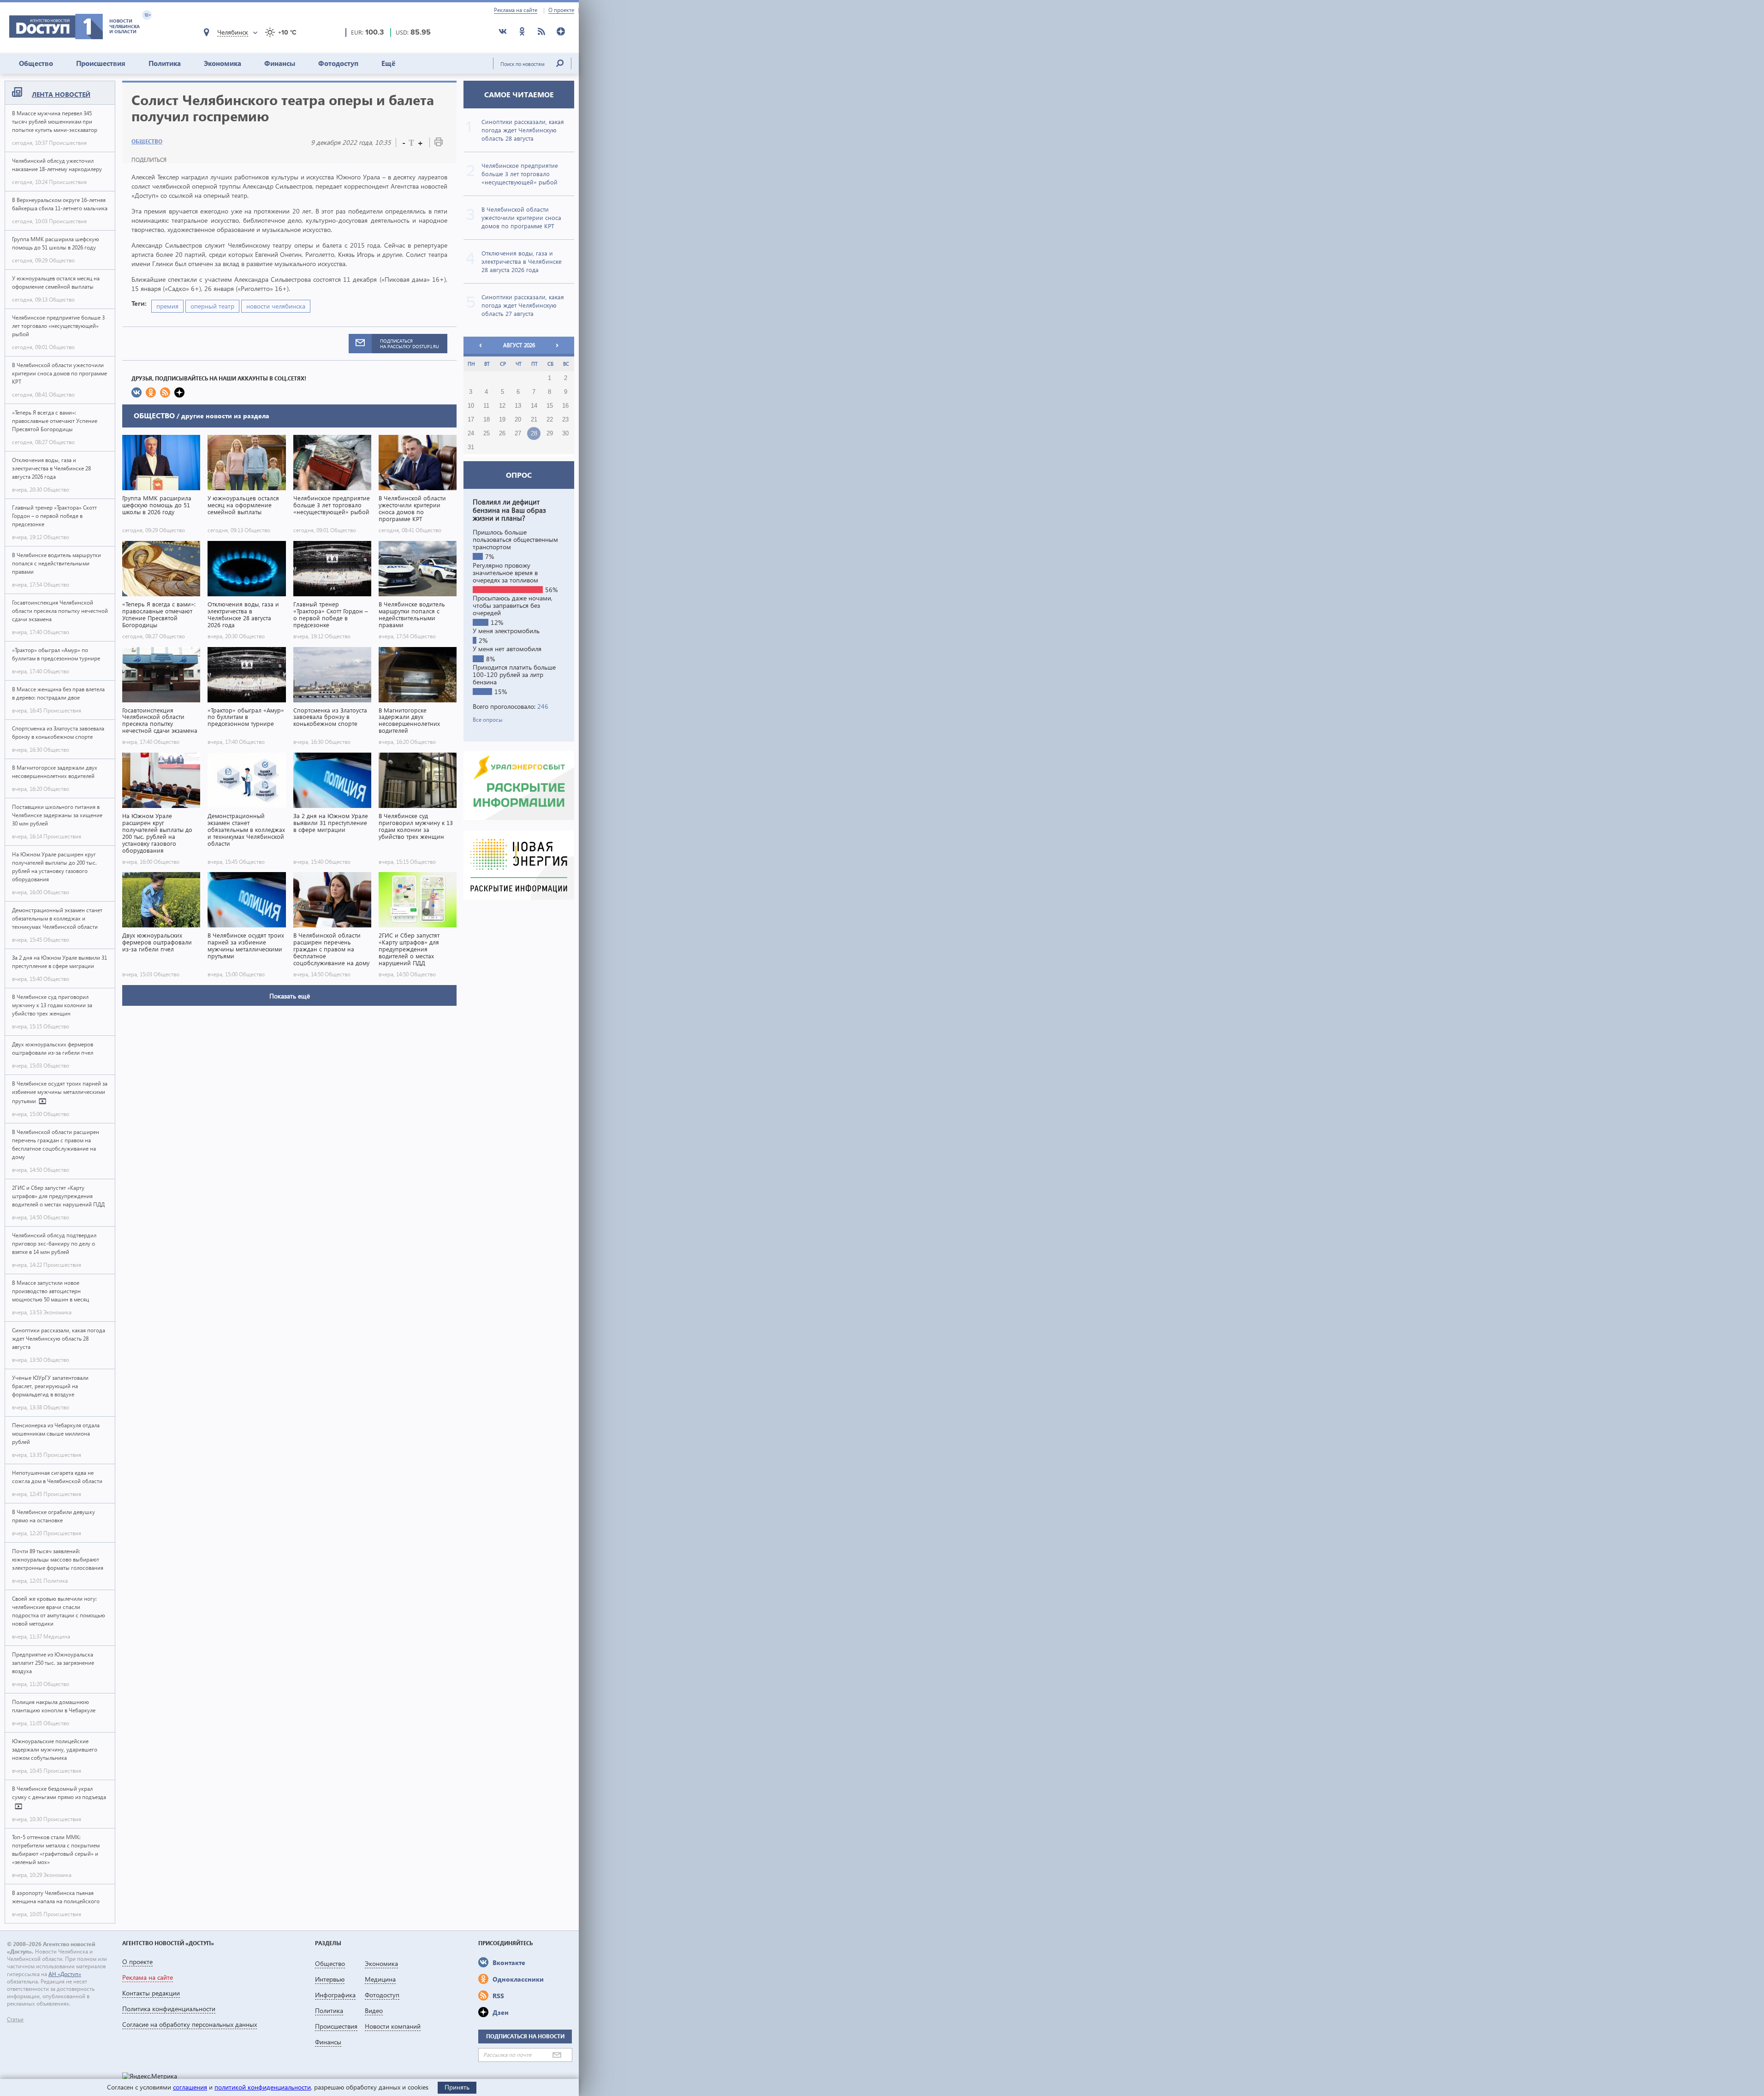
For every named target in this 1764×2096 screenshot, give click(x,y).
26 (502, 433)
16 (565, 406)
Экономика (223, 63)
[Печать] (439, 144)
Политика (165, 63)
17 (471, 420)
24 (471, 433)
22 (550, 420)
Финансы (280, 63)
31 (471, 447)
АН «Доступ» (65, 1974)
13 (518, 406)
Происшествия (101, 63)
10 (471, 406)
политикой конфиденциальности (263, 2087)
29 (550, 433)
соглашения (190, 2087)
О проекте (561, 10)
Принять (457, 2087)
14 (534, 406)
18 (487, 420)
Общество (36, 63)
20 (518, 420)
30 (565, 433)
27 (518, 433)
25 (487, 433)
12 (502, 406)
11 (486, 406)
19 (502, 420)
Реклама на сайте (516, 10)
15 (550, 406)
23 (565, 420)
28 (534, 433)
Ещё (388, 63)
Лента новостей (61, 94)
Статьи (15, 2019)
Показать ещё (290, 996)
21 (534, 420)
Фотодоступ (338, 63)
